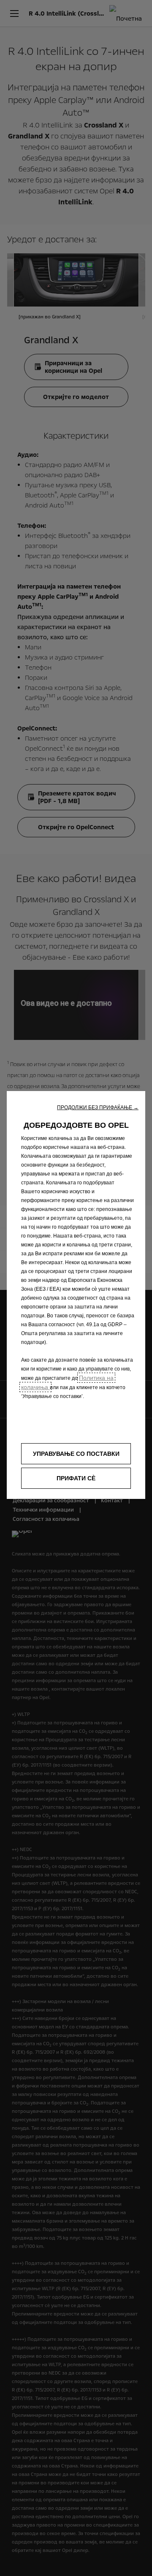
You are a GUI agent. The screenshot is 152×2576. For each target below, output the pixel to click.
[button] (98, 1107)
